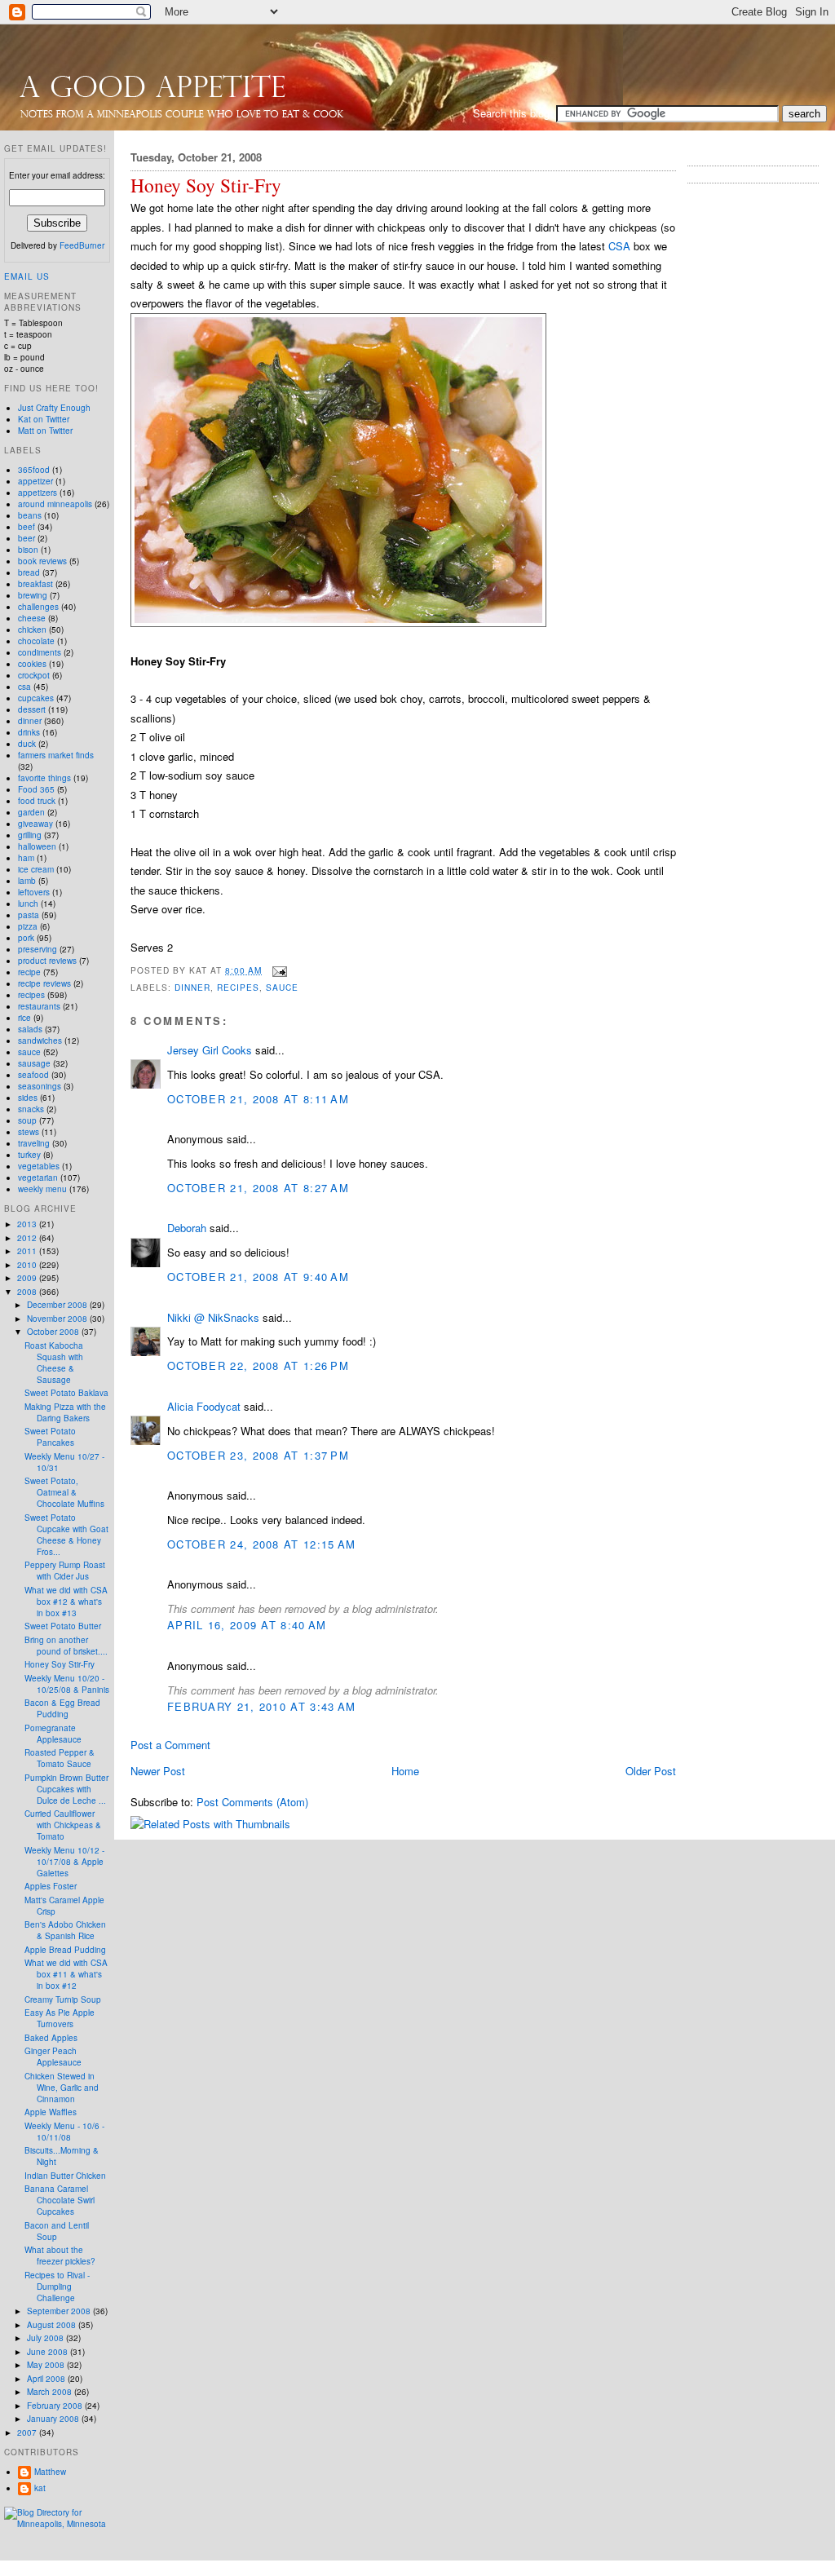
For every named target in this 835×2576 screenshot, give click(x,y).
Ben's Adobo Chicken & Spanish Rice (65, 1930)
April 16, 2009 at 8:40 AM (247, 1625)
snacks (31, 1109)
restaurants (39, 1006)
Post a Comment (170, 1745)
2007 (28, 2432)
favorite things (44, 778)
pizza (28, 926)
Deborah (187, 1228)
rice (24, 1018)
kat (40, 2488)
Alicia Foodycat (204, 1406)
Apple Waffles (51, 2112)
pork (26, 938)
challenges (38, 607)
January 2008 (54, 2419)
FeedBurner (82, 245)
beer (27, 538)
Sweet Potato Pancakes (50, 1437)
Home (405, 1771)
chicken (32, 630)
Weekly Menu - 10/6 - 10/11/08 (64, 2132)
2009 (28, 1278)
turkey (29, 1155)
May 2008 (47, 2365)
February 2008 (56, 2406)
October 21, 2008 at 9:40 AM (258, 1277)
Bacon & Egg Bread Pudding (62, 1708)
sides (28, 1098)
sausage (34, 1063)
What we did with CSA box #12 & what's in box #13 (66, 1602)
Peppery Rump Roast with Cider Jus (65, 1571)
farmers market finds (56, 755)
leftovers (34, 892)
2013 (28, 1224)
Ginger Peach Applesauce (53, 2057)
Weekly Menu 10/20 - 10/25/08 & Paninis (67, 1684)
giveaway (35, 824)
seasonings (40, 1086)
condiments (40, 652)
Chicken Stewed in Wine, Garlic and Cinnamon (62, 2088)
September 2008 (60, 2311)
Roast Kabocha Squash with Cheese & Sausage (54, 1363)
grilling (30, 835)
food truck (37, 801)
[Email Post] (278, 970)
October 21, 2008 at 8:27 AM (258, 1188)
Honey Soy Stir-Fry (206, 186)
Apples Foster (51, 1886)
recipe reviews (44, 983)
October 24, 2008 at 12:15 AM (261, 1544)
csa (24, 687)
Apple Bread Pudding (65, 1950)
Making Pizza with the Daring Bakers (65, 1412)
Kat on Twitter (44, 419)
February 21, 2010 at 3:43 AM (261, 1706)
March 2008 (51, 2392)
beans (30, 515)
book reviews (42, 561)
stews (29, 1132)
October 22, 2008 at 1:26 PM (258, 1365)
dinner (192, 987)
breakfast (35, 584)
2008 (28, 1292)
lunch (28, 904)
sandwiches (40, 1041)
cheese (32, 618)
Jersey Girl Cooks (210, 1050)
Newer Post (158, 1771)
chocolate (36, 641)
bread (29, 572)
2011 (28, 1251)
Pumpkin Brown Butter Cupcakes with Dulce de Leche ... (66, 1789)
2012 (28, 1238)
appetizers (38, 493)
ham (26, 858)
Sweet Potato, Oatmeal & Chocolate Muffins (64, 1492)
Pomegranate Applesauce (53, 1734)
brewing (33, 595)
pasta (29, 915)
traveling (34, 1143)
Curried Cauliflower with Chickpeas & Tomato (63, 1825)
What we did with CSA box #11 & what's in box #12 (66, 1974)
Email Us (27, 276)
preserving (38, 949)
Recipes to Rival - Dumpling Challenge (57, 2287)
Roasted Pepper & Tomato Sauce (60, 1758)
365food (34, 470)
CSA (619, 246)
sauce (282, 987)
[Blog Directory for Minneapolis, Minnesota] (57, 2524)
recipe (29, 972)
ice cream (36, 869)
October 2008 (54, 1332)
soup (27, 1120)
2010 (28, 1265)
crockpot (34, 675)
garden (31, 812)
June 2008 (49, 2352)
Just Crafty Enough (54, 408)
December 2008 (58, 1305)
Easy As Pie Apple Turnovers (60, 2018)
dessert (32, 709)
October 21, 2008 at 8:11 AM (258, 1099)
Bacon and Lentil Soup (57, 2231)
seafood (33, 1075)
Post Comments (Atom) (252, 1802)
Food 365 (36, 789)
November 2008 (58, 1319)
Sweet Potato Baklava (66, 1393)
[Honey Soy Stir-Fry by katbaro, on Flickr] (338, 623)
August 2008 (53, 2325)
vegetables (39, 1166)
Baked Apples (51, 2038)
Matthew (50, 2472)
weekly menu (42, 1189)
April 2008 (47, 2379)
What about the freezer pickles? (60, 2256)
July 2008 (46, 2338)
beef (27, 527)
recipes (238, 987)
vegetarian (38, 1178)
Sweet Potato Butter (63, 1626)
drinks (29, 732)
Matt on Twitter (45, 431)
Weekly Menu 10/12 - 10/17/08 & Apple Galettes (64, 1862)
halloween (37, 846)
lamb (27, 881)
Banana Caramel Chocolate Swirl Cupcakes (60, 2200)
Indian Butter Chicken (65, 2176)
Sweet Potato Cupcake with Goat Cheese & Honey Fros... (66, 1535)
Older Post (651, 1771)
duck (27, 744)
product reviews (47, 961)
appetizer (35, 481)
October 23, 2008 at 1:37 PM (258, 1455)
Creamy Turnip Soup (63, 1999)
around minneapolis (55, 504)
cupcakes (36, 698)
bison (28, 550)
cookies (32, 664)
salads (30, 1029)
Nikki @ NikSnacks (213, 1317)
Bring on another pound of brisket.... (66, 1646)
